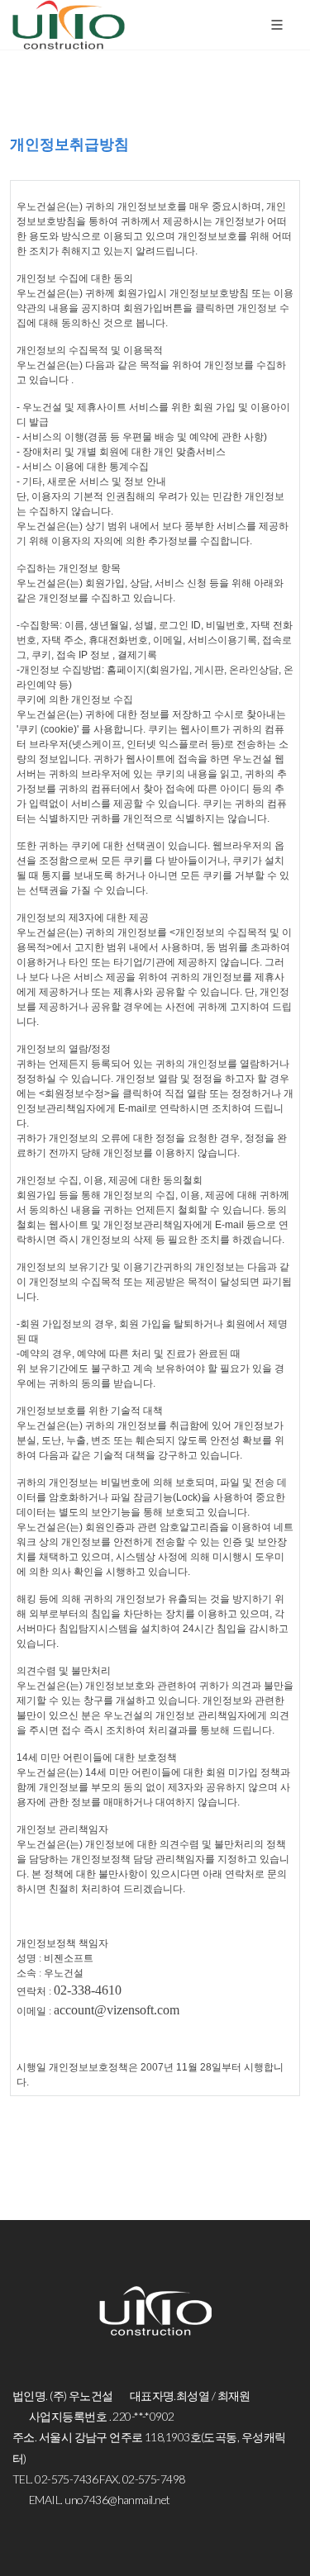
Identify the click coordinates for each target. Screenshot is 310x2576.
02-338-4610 (88, 1990)
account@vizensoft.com (117, 2010)
